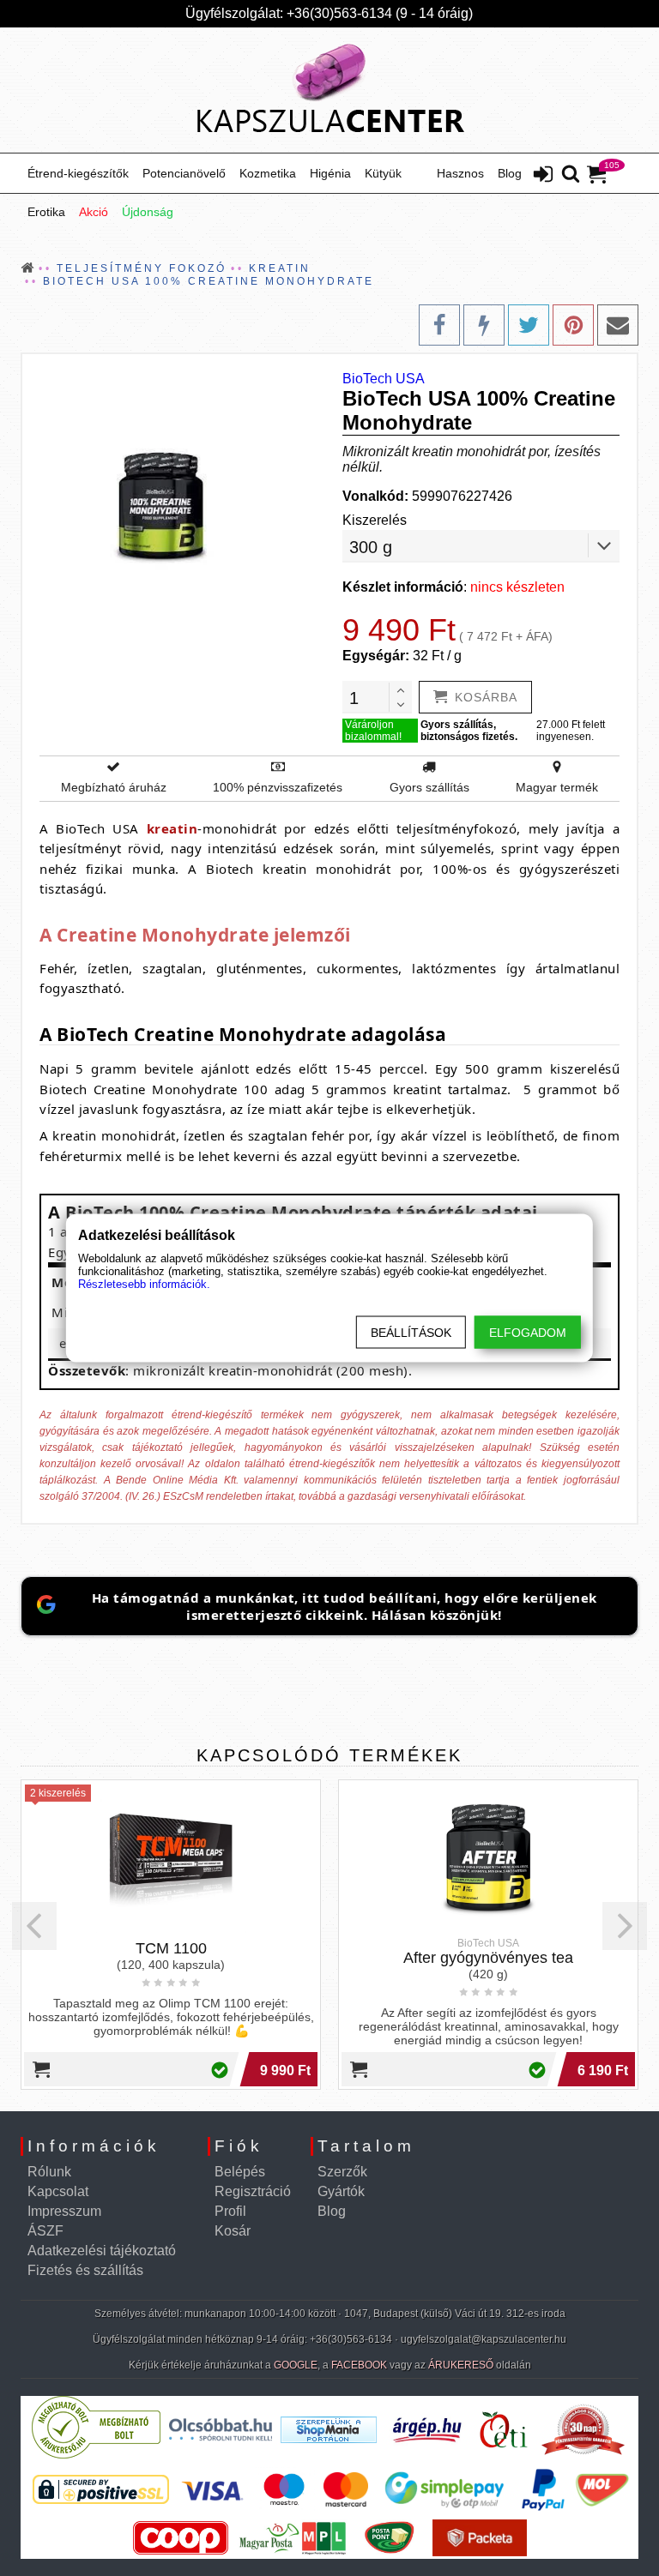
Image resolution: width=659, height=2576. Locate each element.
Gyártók (341, 2191)
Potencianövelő (184, 173)
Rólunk (49, 2172)
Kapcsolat (58, 2191)
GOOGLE (296, 2365)
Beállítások (411, 1333)
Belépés (240, 2172)
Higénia (330, 173)
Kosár (233, 2231)
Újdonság (148, 212)
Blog (510, 173)
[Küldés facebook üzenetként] (484, 325)
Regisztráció (253, 2191)
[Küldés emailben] (618, 325)
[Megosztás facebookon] (439, 325)
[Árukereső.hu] (96, 2455)
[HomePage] (329, 90)
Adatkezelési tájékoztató (102, 2251)
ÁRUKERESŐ (461, 2365)
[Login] (543, 176)
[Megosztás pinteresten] (573, 325)
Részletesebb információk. (144, 1284)
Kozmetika (268, 173)
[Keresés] (571, 175)
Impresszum (64, 2211)
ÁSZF (45, 2231)
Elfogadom (528, 1333)
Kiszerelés (375, 520)
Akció (94, 212)
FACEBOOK (359, 2365)
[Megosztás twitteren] (529, 325)
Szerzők (342, 2172)
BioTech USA (384, 379)
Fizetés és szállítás (85, 2270)
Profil (230, 2211)
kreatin (172, 828)
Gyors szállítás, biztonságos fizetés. (469, 731)
